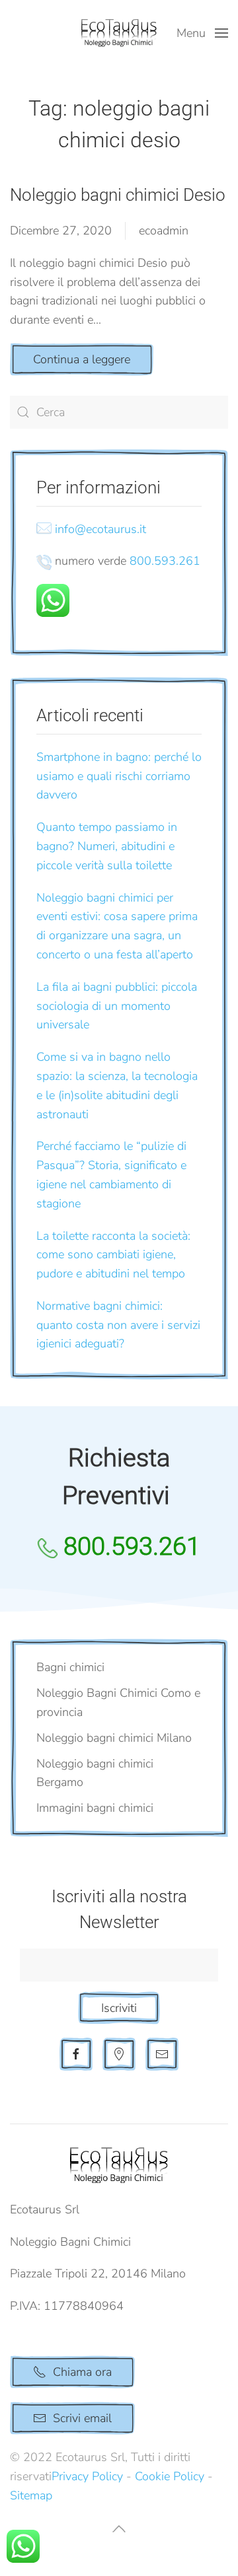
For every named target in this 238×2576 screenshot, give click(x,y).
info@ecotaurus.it (100, 529)
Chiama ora (82, 2372)
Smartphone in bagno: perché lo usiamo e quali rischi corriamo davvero (119, 776)
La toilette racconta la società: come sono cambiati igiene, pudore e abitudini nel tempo (113, 1255)
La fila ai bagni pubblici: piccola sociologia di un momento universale (117, 1006)
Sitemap (31, 2495)
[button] (203, 33)
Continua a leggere (82, 359)
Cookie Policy (170, 2476)
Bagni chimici (70, 1667)
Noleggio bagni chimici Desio (118, 195)
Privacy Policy (87, 2476)
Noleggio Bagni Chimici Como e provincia (118, 1702)
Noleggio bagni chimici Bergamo (95, 1773)
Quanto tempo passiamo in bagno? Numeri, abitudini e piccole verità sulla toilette (107, 846)
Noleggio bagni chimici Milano (114, 1738)
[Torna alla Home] (119, 33)
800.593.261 (165, 561)
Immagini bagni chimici (95, 1808)
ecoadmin (164, 231)
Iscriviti (119, 2008)
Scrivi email (82, 2418)
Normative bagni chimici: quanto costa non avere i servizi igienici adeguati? (118, 1325)
